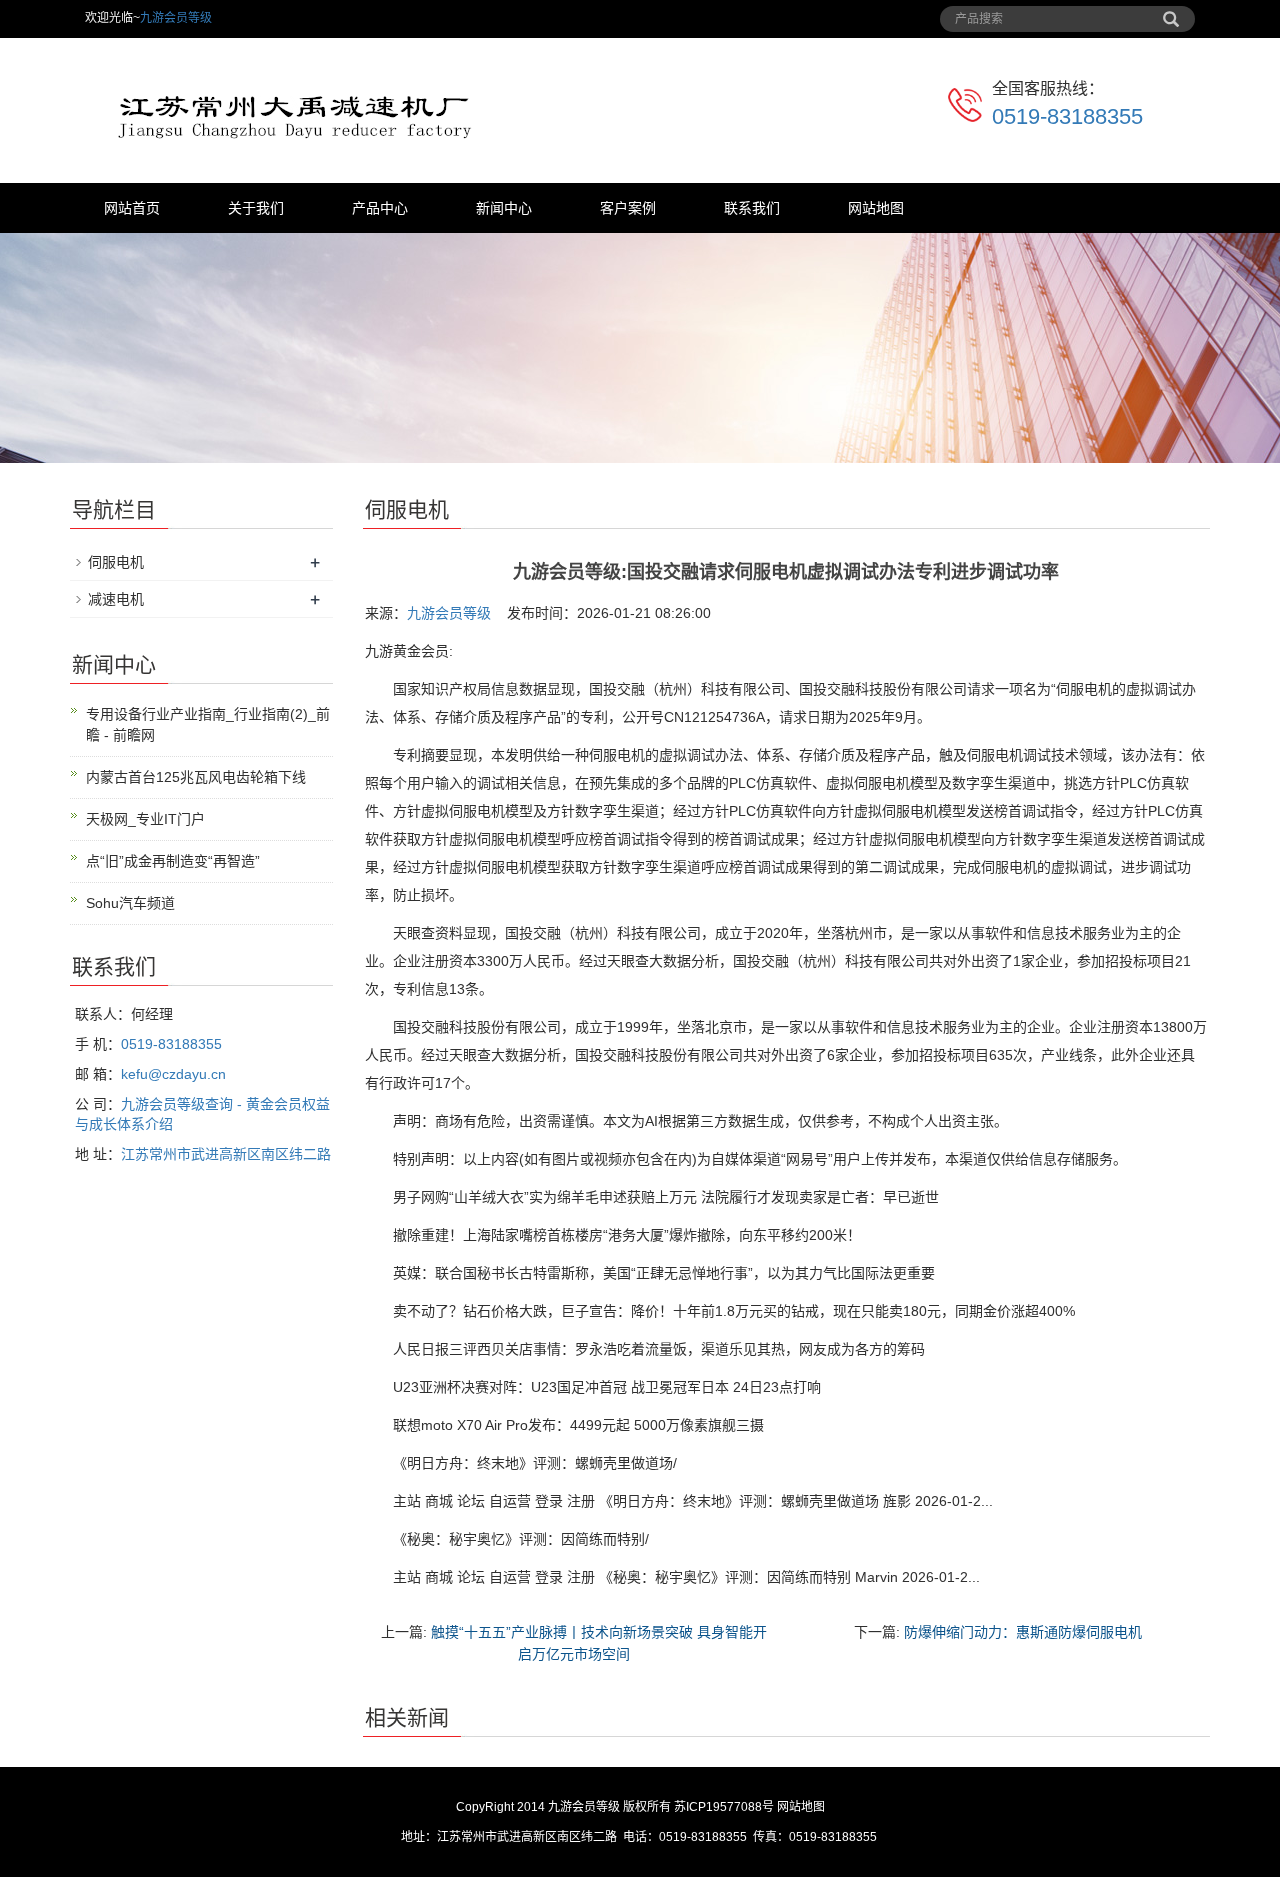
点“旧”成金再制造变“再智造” (173, 861)
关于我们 (256, 208)
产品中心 (380, 208)
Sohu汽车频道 (130, 903)
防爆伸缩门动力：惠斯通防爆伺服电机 (1023, 1632)
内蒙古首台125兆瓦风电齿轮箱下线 (196, 777)
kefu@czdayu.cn (173, 1074)
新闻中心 (504, 208)
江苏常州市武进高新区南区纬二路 (226, 1154)
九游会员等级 (176, 18)
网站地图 (876, 208)
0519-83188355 (1067, 116)
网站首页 (132, 208)
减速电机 (116, 599)
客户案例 (628, 208)
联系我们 (752, 208)
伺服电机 (116, 562)
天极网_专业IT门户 (145, 819)
